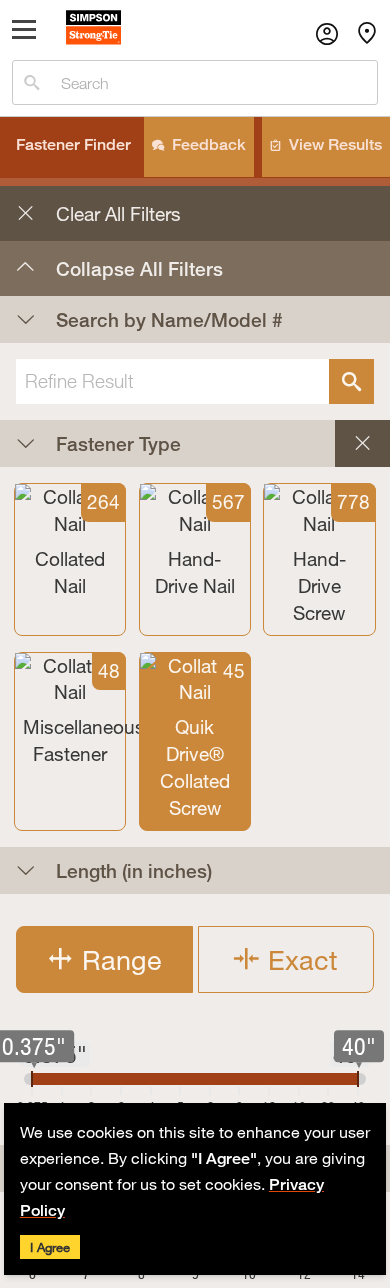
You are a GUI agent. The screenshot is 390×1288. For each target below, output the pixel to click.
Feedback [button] (209, 144)
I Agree (50, 1247)
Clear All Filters (98, 209)
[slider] (32, 1079)
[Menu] (24, 34)
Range (118, 959)
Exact (299, 959)
